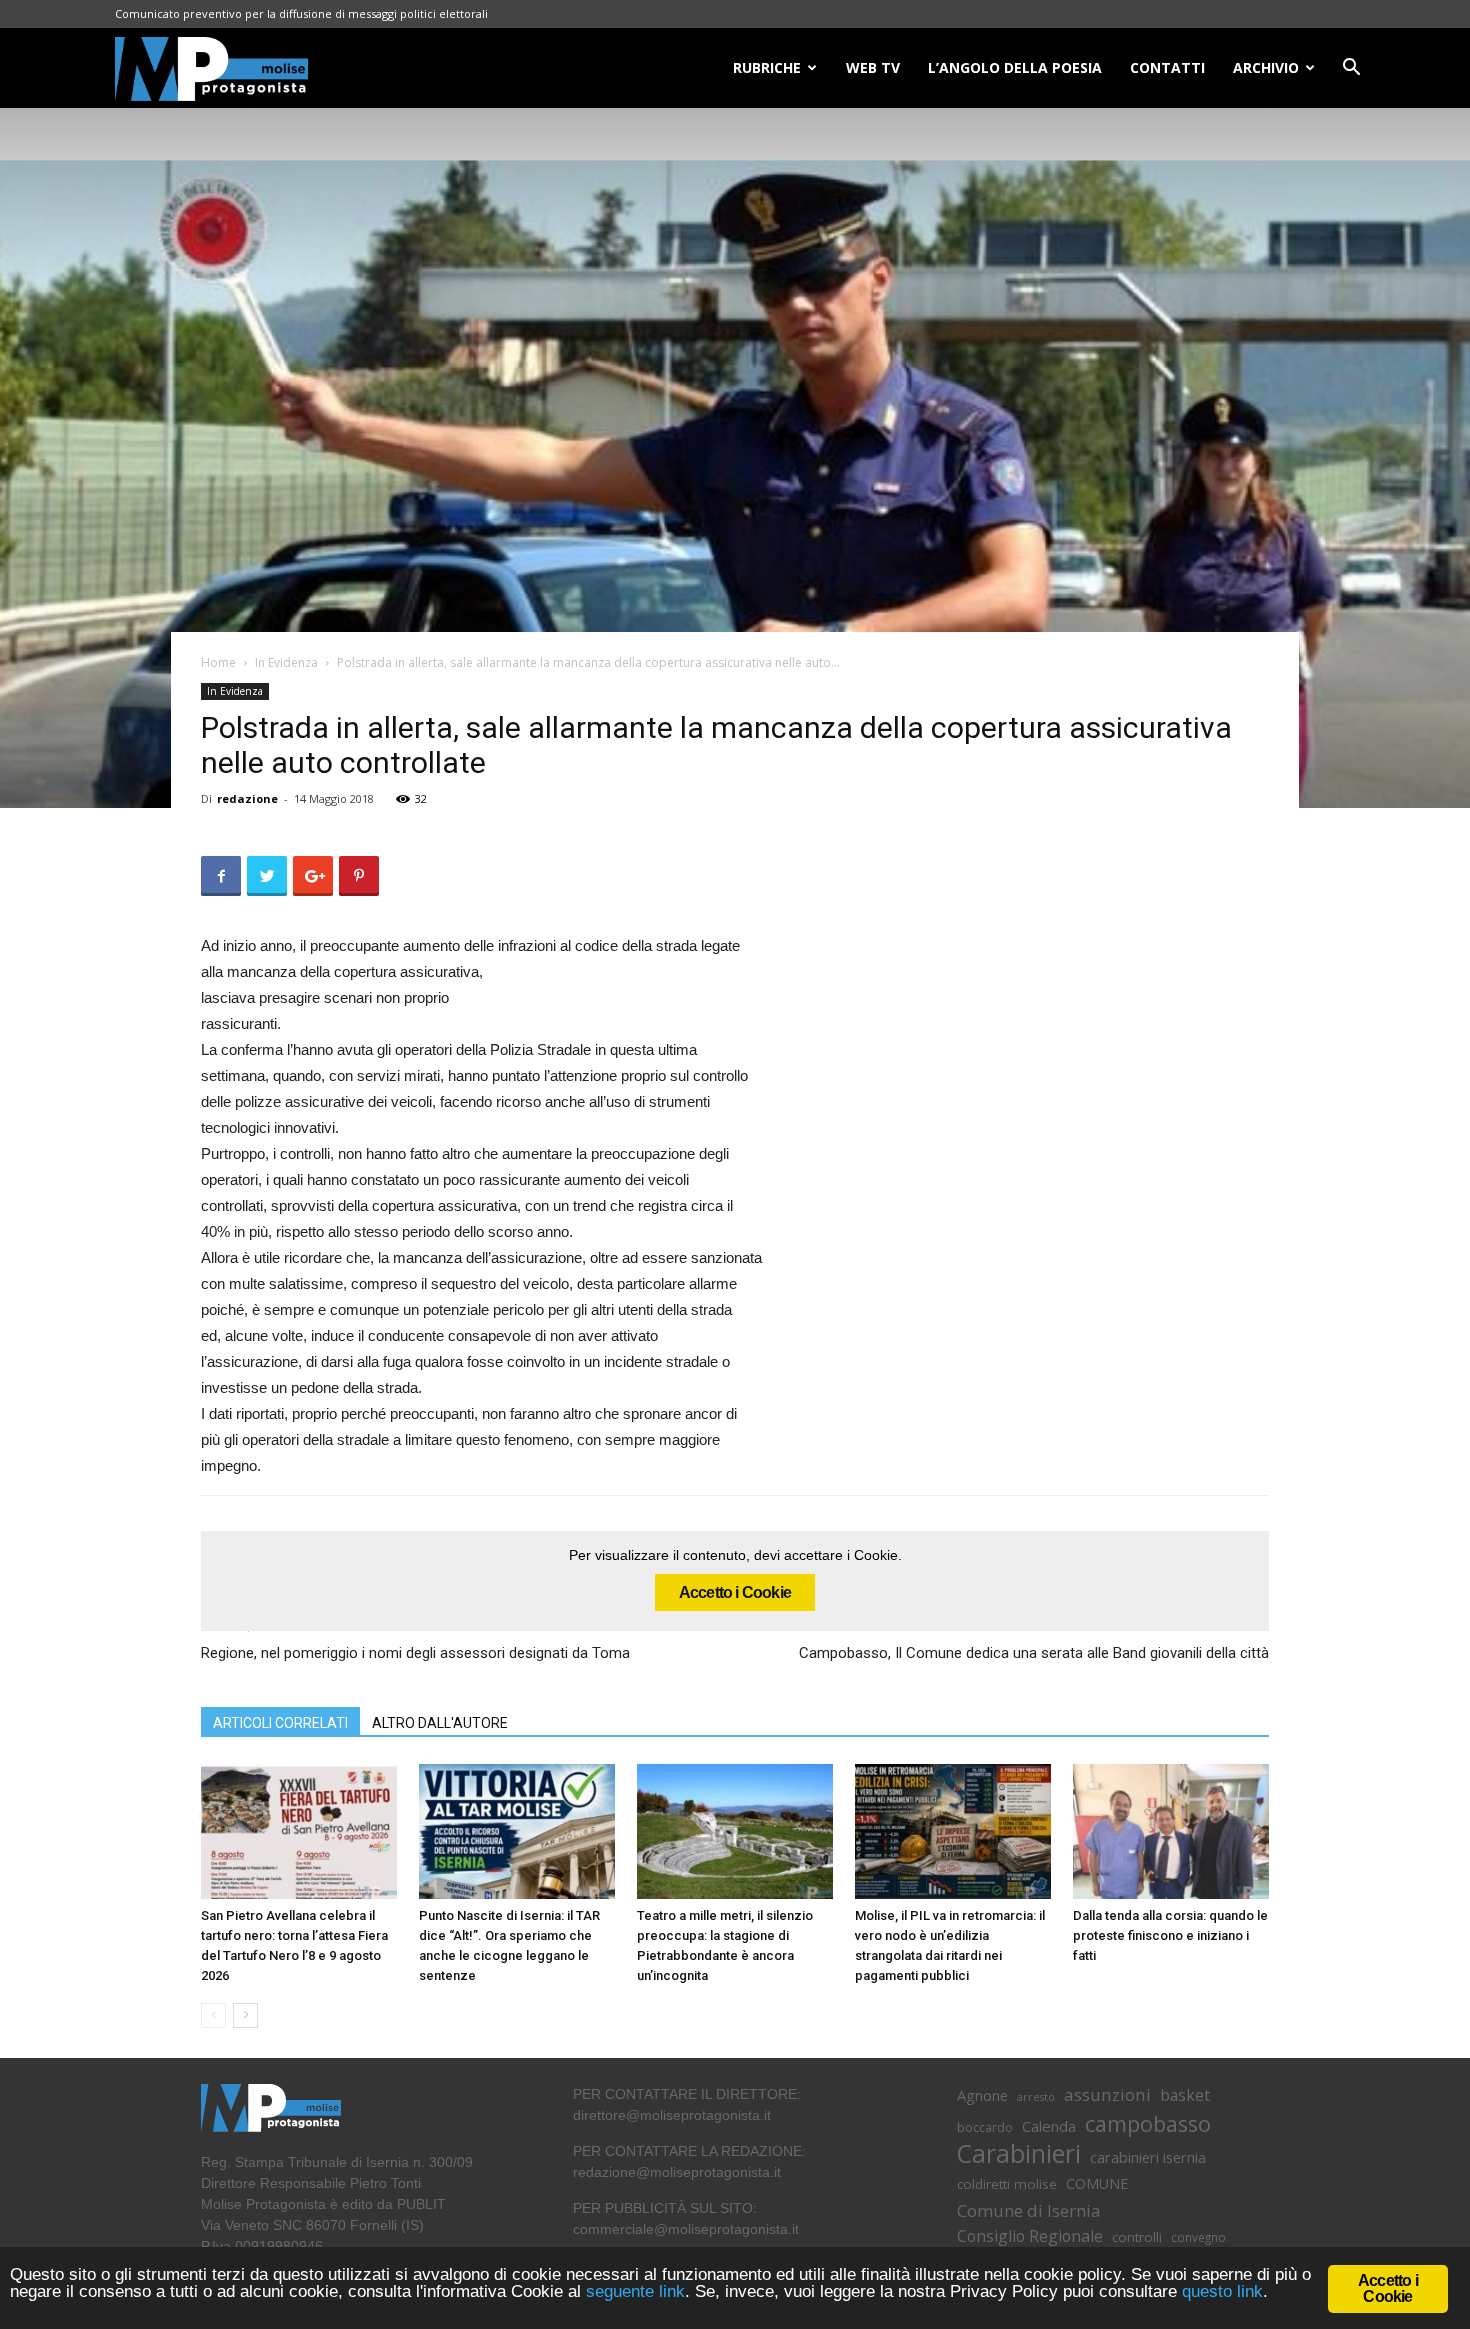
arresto (1036, 2097)
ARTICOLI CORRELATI (280, 1723)
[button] (1351, 69)
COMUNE (1097, 2183)
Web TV (873, 67)
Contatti (1167, 67)
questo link (1220, 2291)
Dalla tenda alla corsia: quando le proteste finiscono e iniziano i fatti (1170, 1935)
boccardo (985, 2127)
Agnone (982, 2095)
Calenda (1049, 2126)
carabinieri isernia (1148, 2157)
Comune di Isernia (1028, 2210)
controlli (1137, 2237)
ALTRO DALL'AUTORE (440, 1723)
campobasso (1148, 2123)
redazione (247, 798)
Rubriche (767, 67)
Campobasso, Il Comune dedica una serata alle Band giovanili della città (1034, 1653)
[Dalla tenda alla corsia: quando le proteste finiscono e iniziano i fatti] (1171, 1831)
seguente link (635, 2291)
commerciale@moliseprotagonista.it (686, 2229)
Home (218, 662)
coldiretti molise (1007, 2184)
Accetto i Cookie (735, 1592)
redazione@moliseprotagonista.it (677, 2172)
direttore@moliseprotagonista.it (672, 2115)
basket (1185, 2095)
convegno (1198, 2237)
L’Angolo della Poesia (1015, 67)
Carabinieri (1019, 2153)
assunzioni (1107, 2094)
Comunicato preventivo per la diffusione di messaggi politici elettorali (301, 13)
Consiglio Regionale (1030, 2236)
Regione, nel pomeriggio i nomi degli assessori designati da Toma (415, 1653)
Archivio (1266, 67)
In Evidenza (286, 662)
